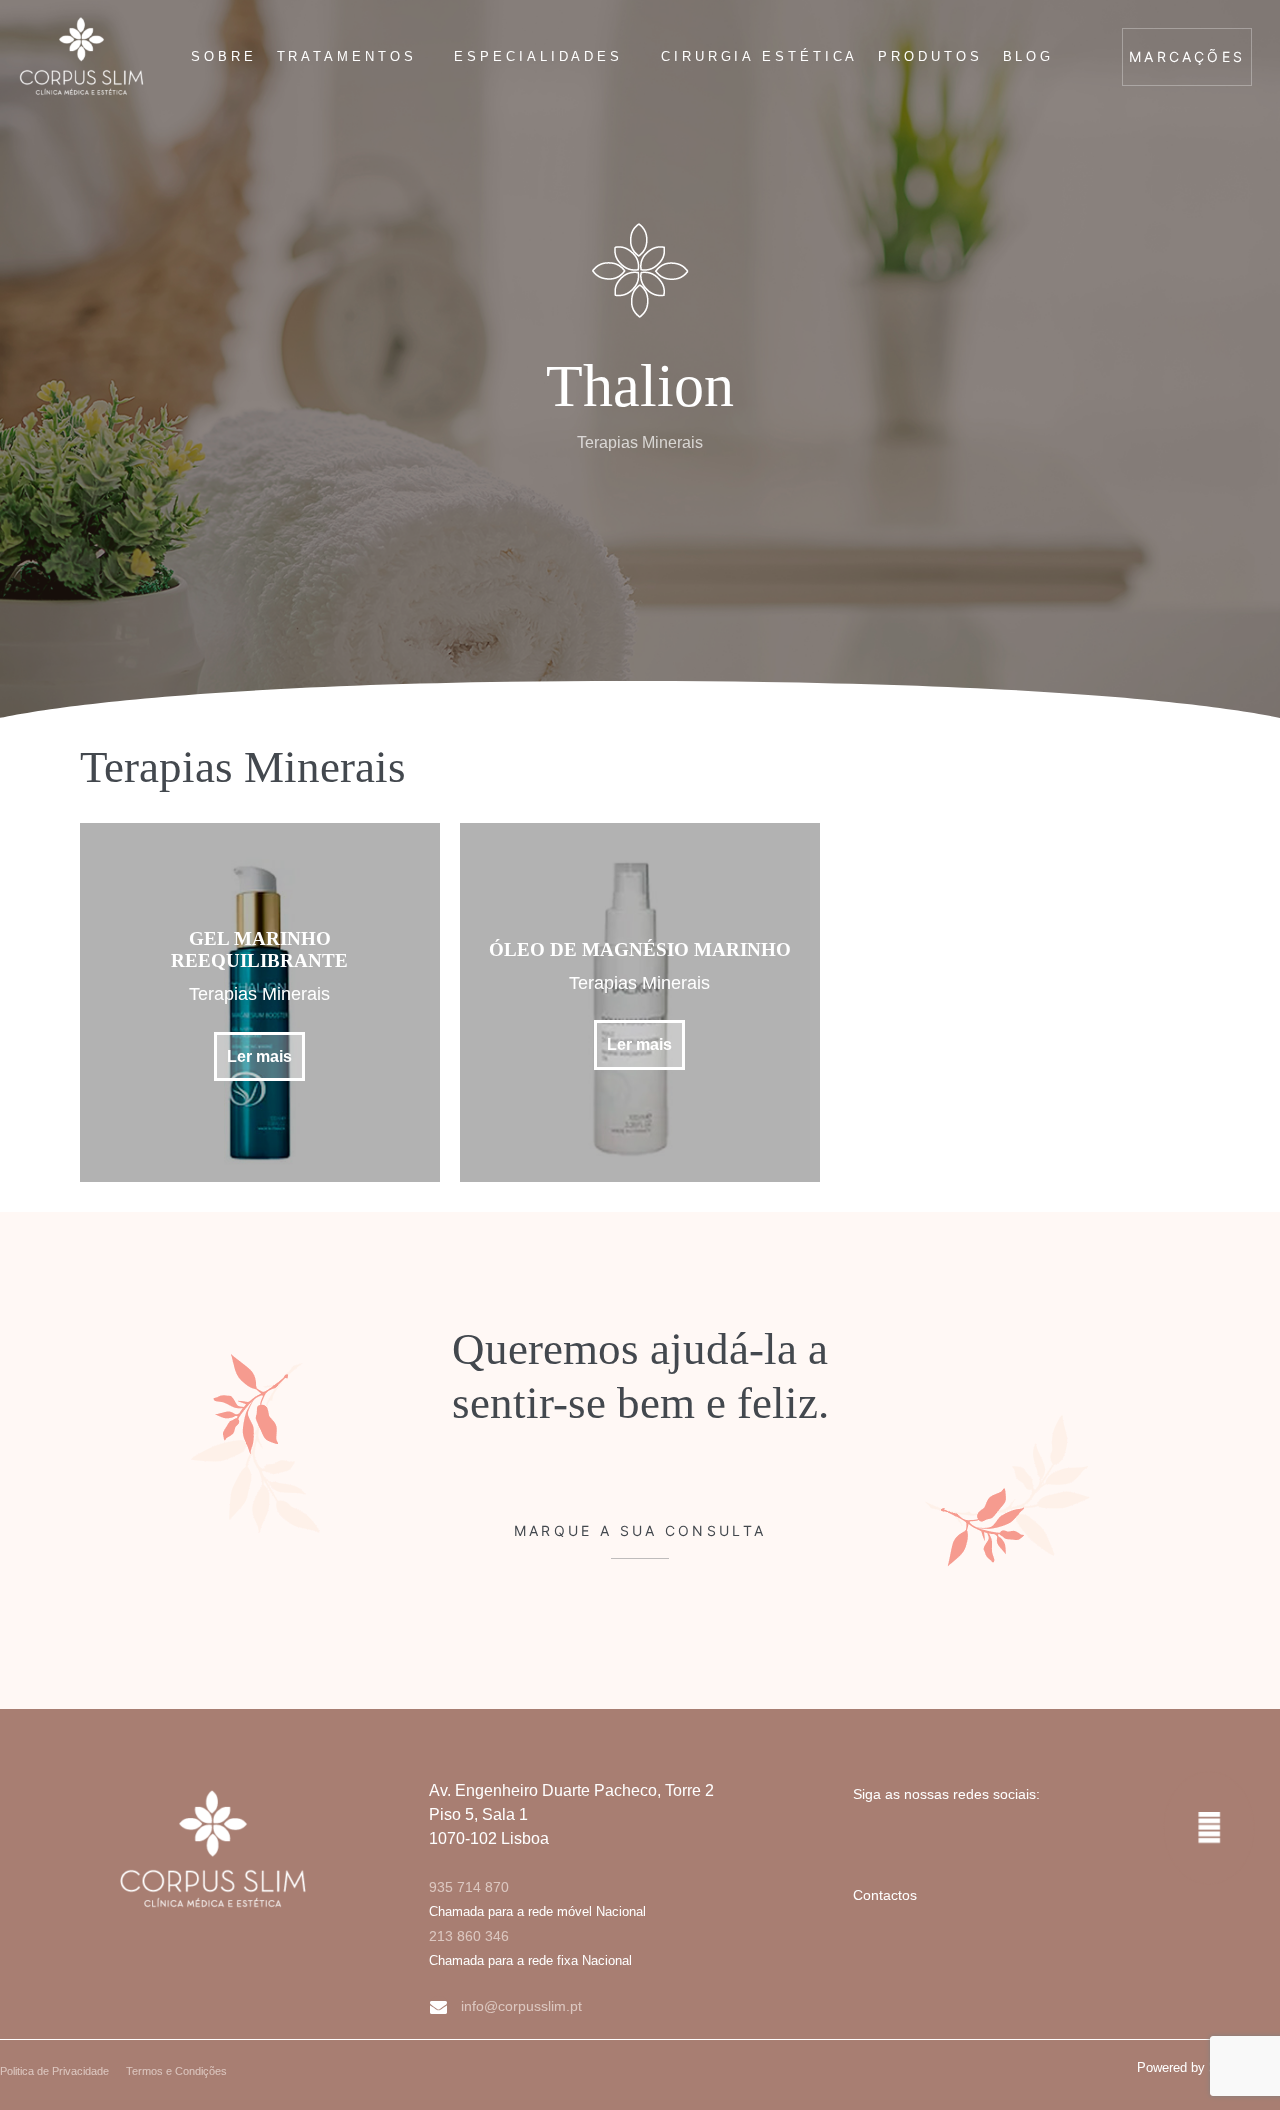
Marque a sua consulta (640, 1530)
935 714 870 (469, 1887)
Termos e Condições (176, 2071)
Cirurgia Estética (759, 56)
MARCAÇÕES (1187, 56)
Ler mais (259, 1056)
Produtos (930, 56)
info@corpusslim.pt (521, 2006)
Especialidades (538, 56)
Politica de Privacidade (54, 2071)
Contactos (885, 1895)
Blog (1029, 56)
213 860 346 (469, 1936)
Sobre (224, 56)
